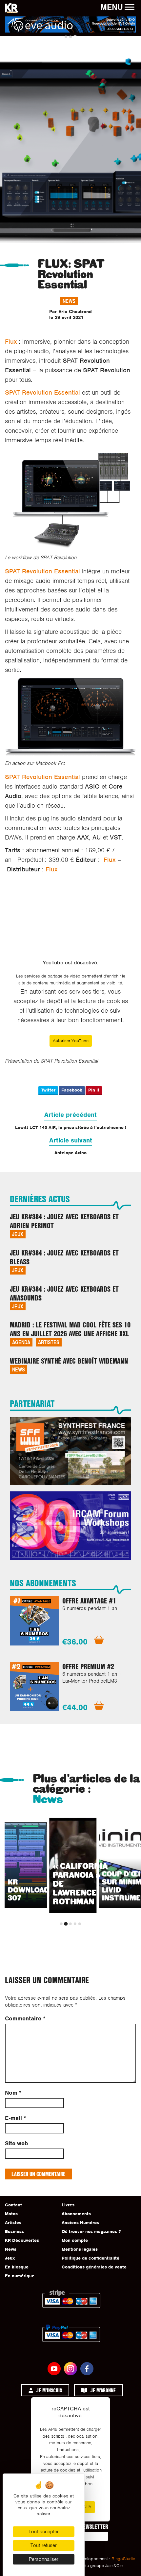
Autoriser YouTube (71, 1041)
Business (14, 2231)
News (69, 301)
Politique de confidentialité (91, 2258)
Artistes (49, 1342)
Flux (11, 342)
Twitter (48, 1090)
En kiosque (17, 2267)
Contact (13, 2205)
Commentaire (25, 2019)
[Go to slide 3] (75, 37)
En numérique (20, 2276)
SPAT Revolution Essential (42, 392)
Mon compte (75, 2240)
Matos (11, 2214)
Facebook (72, 1090)
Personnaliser (44, 2559)
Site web (16, 2143)
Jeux (18, 1234)
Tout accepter (44, 2532)
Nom (13, 2093)
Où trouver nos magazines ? (91, 2231)
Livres (68, 2205)
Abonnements (76, 2214)
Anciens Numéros (80, 2223)
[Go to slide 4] (75, 1924)
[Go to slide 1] (66, 37)
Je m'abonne (103, 2390)
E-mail (15, 2118)
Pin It (94, 1090)
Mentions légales (80, 2249)
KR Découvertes (22, 2240)
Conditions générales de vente (94, 2267)
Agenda (21, 1342)
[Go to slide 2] (70, 37)
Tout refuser (44, 2545)
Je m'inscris (49, 2390)
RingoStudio (123, 2559)
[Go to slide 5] (80, 1924)
